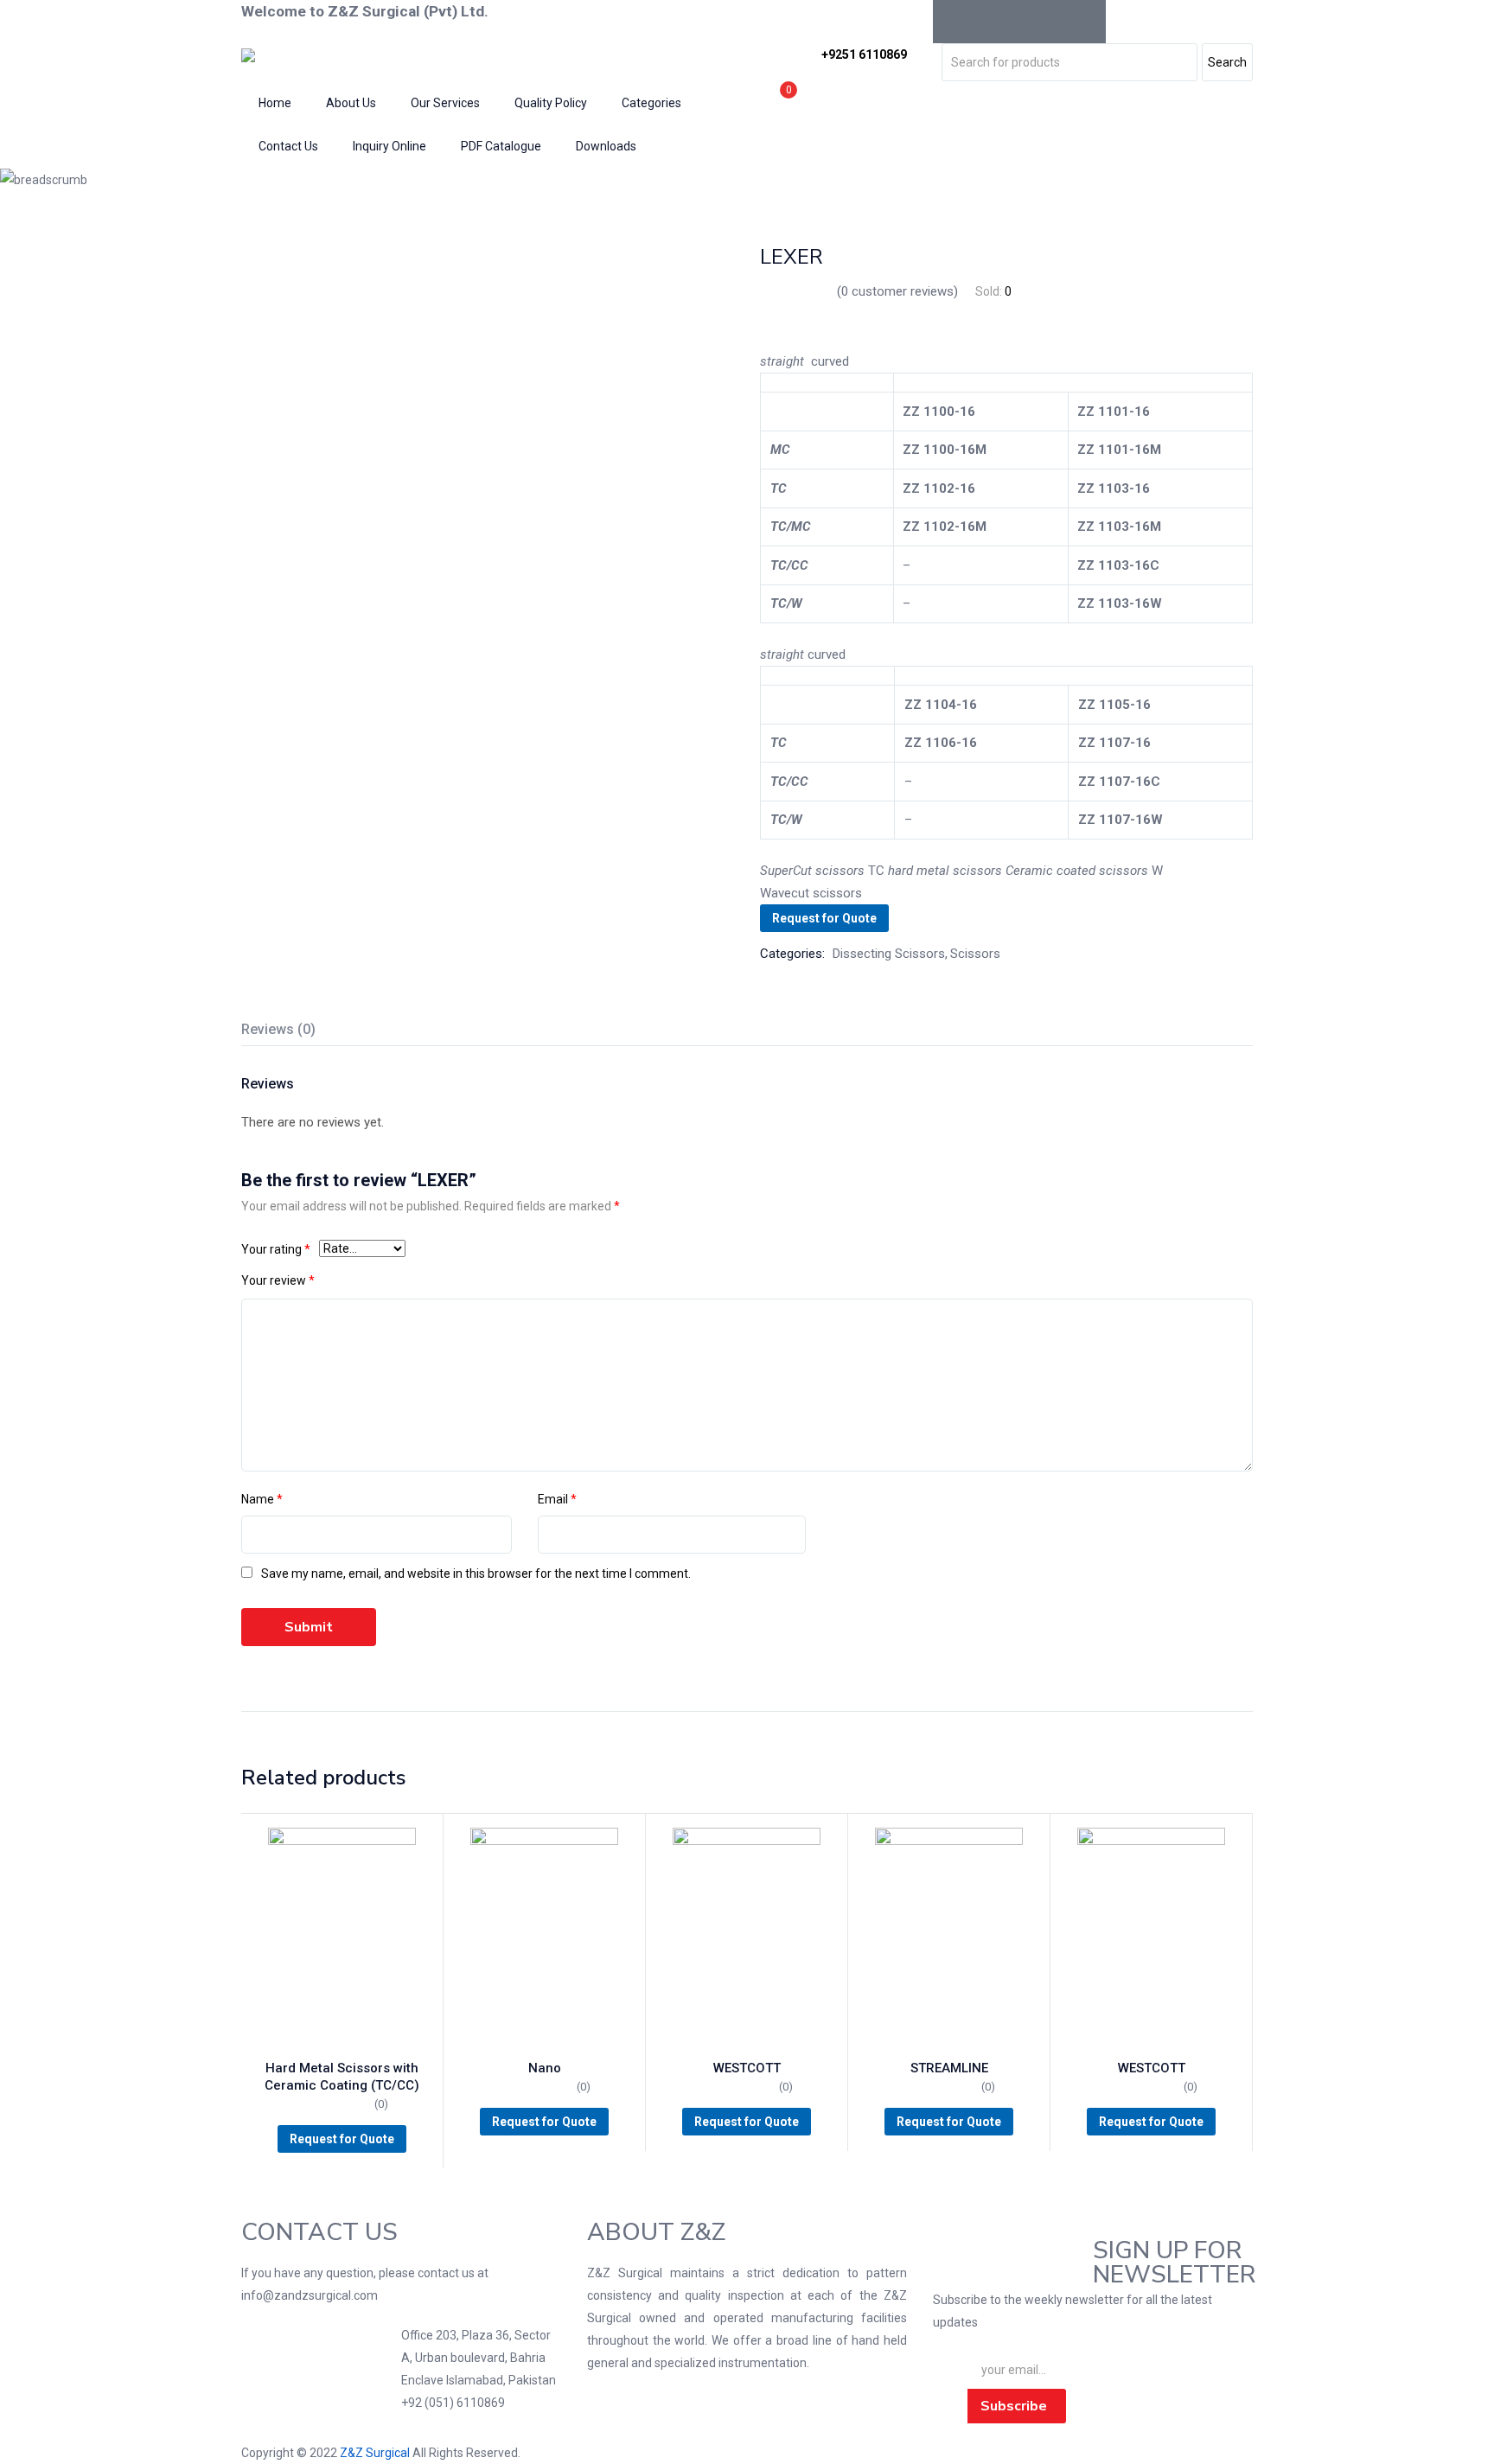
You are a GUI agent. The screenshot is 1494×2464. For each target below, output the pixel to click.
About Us (351, 103)
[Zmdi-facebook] (954, 22)
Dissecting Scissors (507, 180)
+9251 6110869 (864, 54)
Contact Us (288, 146)
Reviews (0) (278, 1029)
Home (275, 103)
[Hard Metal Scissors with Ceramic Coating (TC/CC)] (342, 1939)
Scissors (412, 180)
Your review (278, 1280)
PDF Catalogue (501, 146)
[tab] (299, 1032)
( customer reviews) (897, 291)
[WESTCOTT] (747, 1939)
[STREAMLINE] (949, 1939)
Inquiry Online (389, 146)
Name (262, 1499)
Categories (651, 103)
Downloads (606, 146)
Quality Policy (551, 103)
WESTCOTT (747, 2068)
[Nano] (544, 1939)
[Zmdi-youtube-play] (1041, 22)
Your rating (276, 1249)
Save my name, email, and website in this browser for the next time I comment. (476, 1574)
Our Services (445, 103)
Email (557, 1499)
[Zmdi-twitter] (998, 22)
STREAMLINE (949, 2068)
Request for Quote (824, 918)
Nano (545, 2068)
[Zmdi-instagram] (1084, 22)
